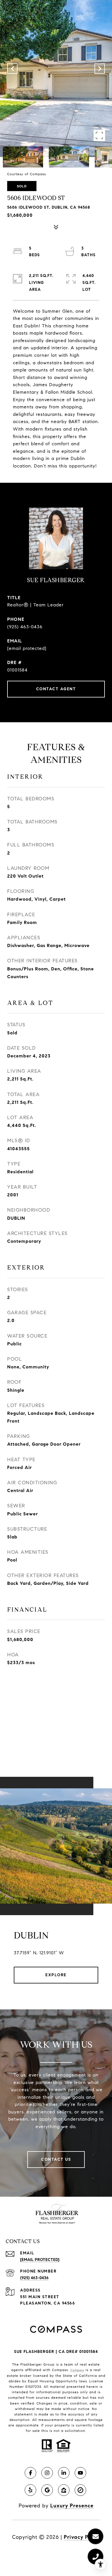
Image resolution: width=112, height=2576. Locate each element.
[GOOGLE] (47, 2490)
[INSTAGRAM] (47, 2473)
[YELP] (30, 2490)
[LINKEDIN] (64, 2473)
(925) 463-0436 (25, 627)
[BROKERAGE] (80, 2490)
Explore (56, 1975)
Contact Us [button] (56, 2159)
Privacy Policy (82, 2537)
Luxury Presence (72, 2506)
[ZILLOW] (64, 2490)
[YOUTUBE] (80, 2473)
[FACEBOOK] (30, 2473)
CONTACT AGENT (56, 689)
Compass (77, 2370)
